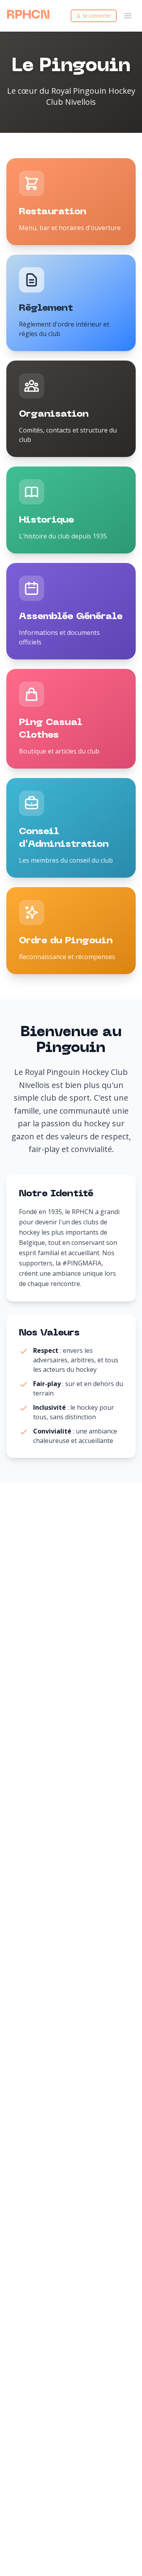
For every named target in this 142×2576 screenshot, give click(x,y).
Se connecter (97, 16)
